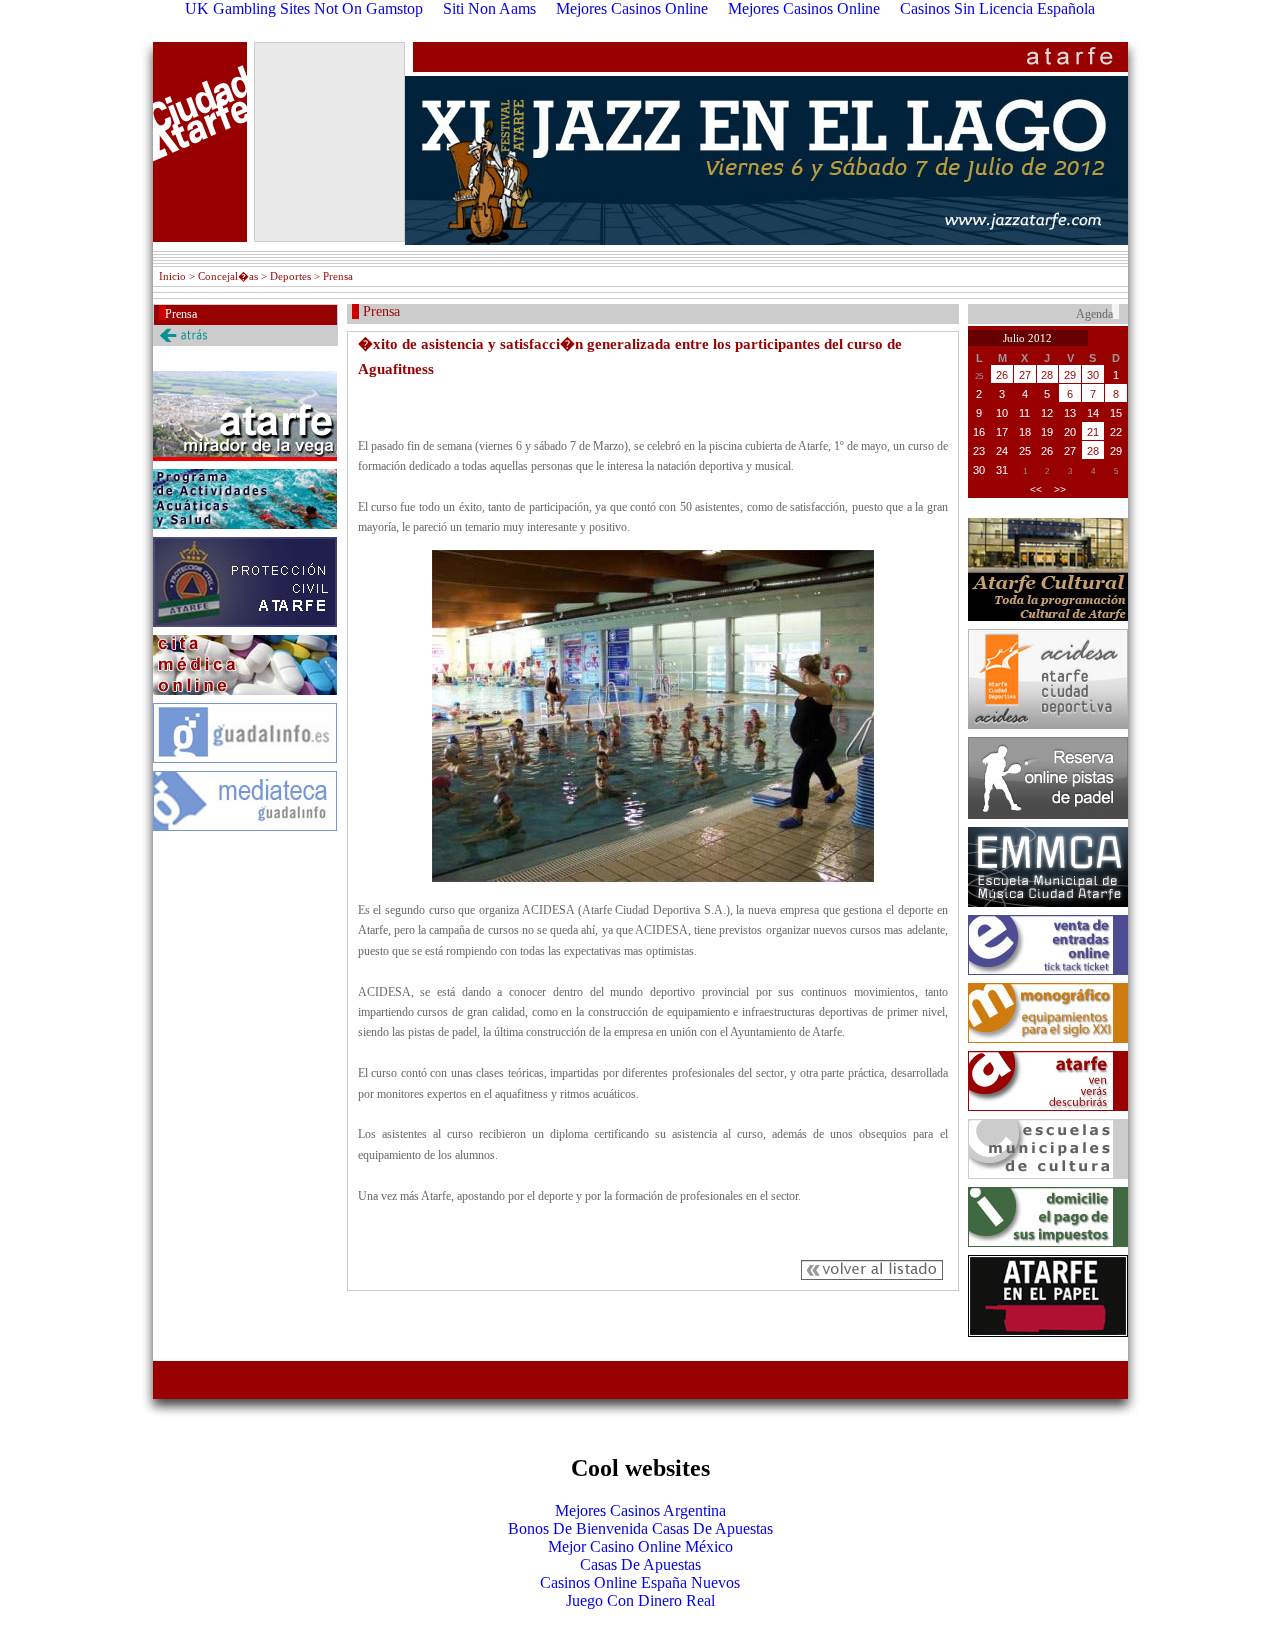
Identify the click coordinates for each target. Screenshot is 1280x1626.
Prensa (181, 314)
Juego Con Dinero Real (640, 1600)
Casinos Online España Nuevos (640, 1582)
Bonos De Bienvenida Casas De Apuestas (640, 1528)
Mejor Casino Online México (640, 1546)
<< (1036, 489)
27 (1025, 375)
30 (1093, 375)
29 (1070, 375)
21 (1093, 432)
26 (1002, 375)
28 (1047, 375)
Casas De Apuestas (640, 1564)
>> (1060, 489)
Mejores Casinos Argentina (640, 1510)
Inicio (172, 276)
